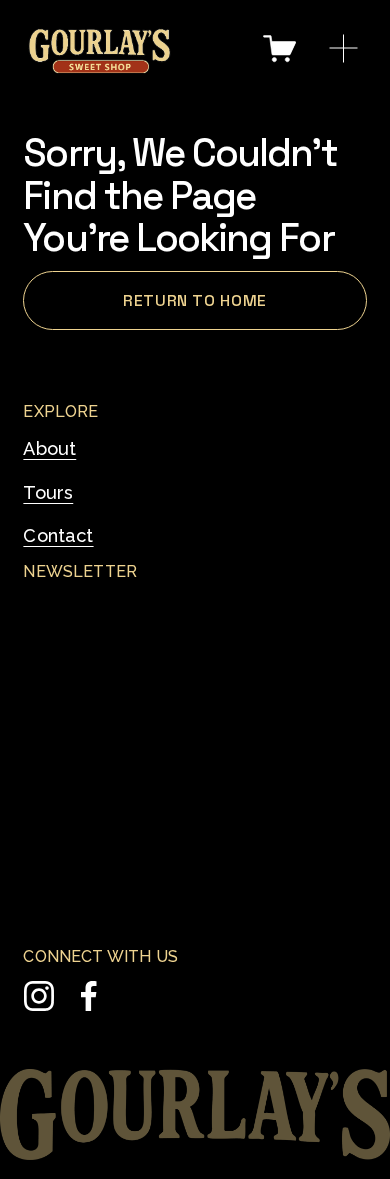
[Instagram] (39, 996)
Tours (48, 492)
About (49, 448)
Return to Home (195, 300)
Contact (58, 535)
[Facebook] (89, 996)
